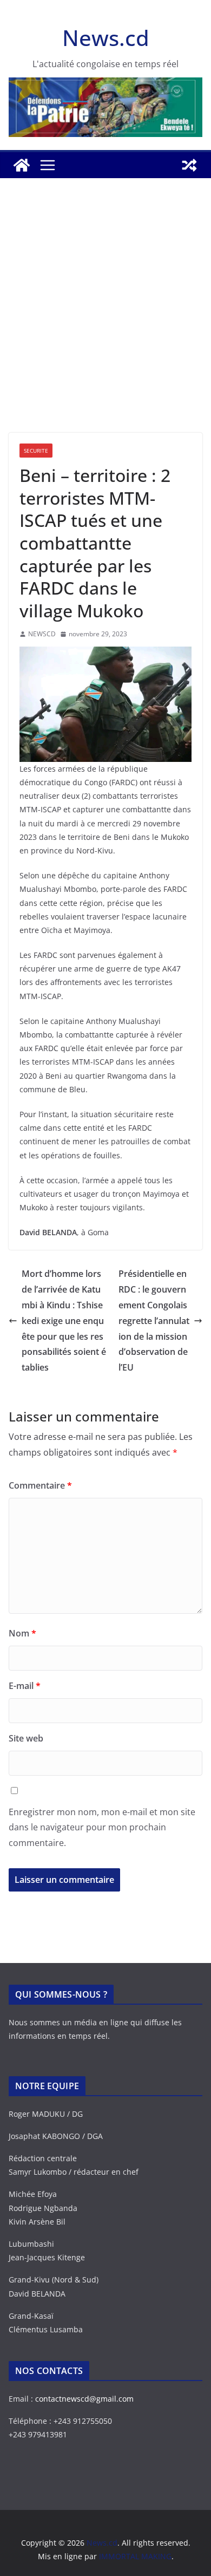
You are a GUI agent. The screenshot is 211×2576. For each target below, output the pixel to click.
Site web (26, 1738)
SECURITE (36, 451)
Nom (22, 1633)
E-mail (25, 1686)
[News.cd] (22, 165)
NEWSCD (42, 634)
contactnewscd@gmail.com (84, 2399)
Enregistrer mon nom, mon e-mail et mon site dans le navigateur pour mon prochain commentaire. (102, 1828)
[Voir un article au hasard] (189, 165)
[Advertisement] (105, 322)
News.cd (106, 38)
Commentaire (40, 1485)
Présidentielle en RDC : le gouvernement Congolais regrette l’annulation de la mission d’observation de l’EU (154, 1320)
